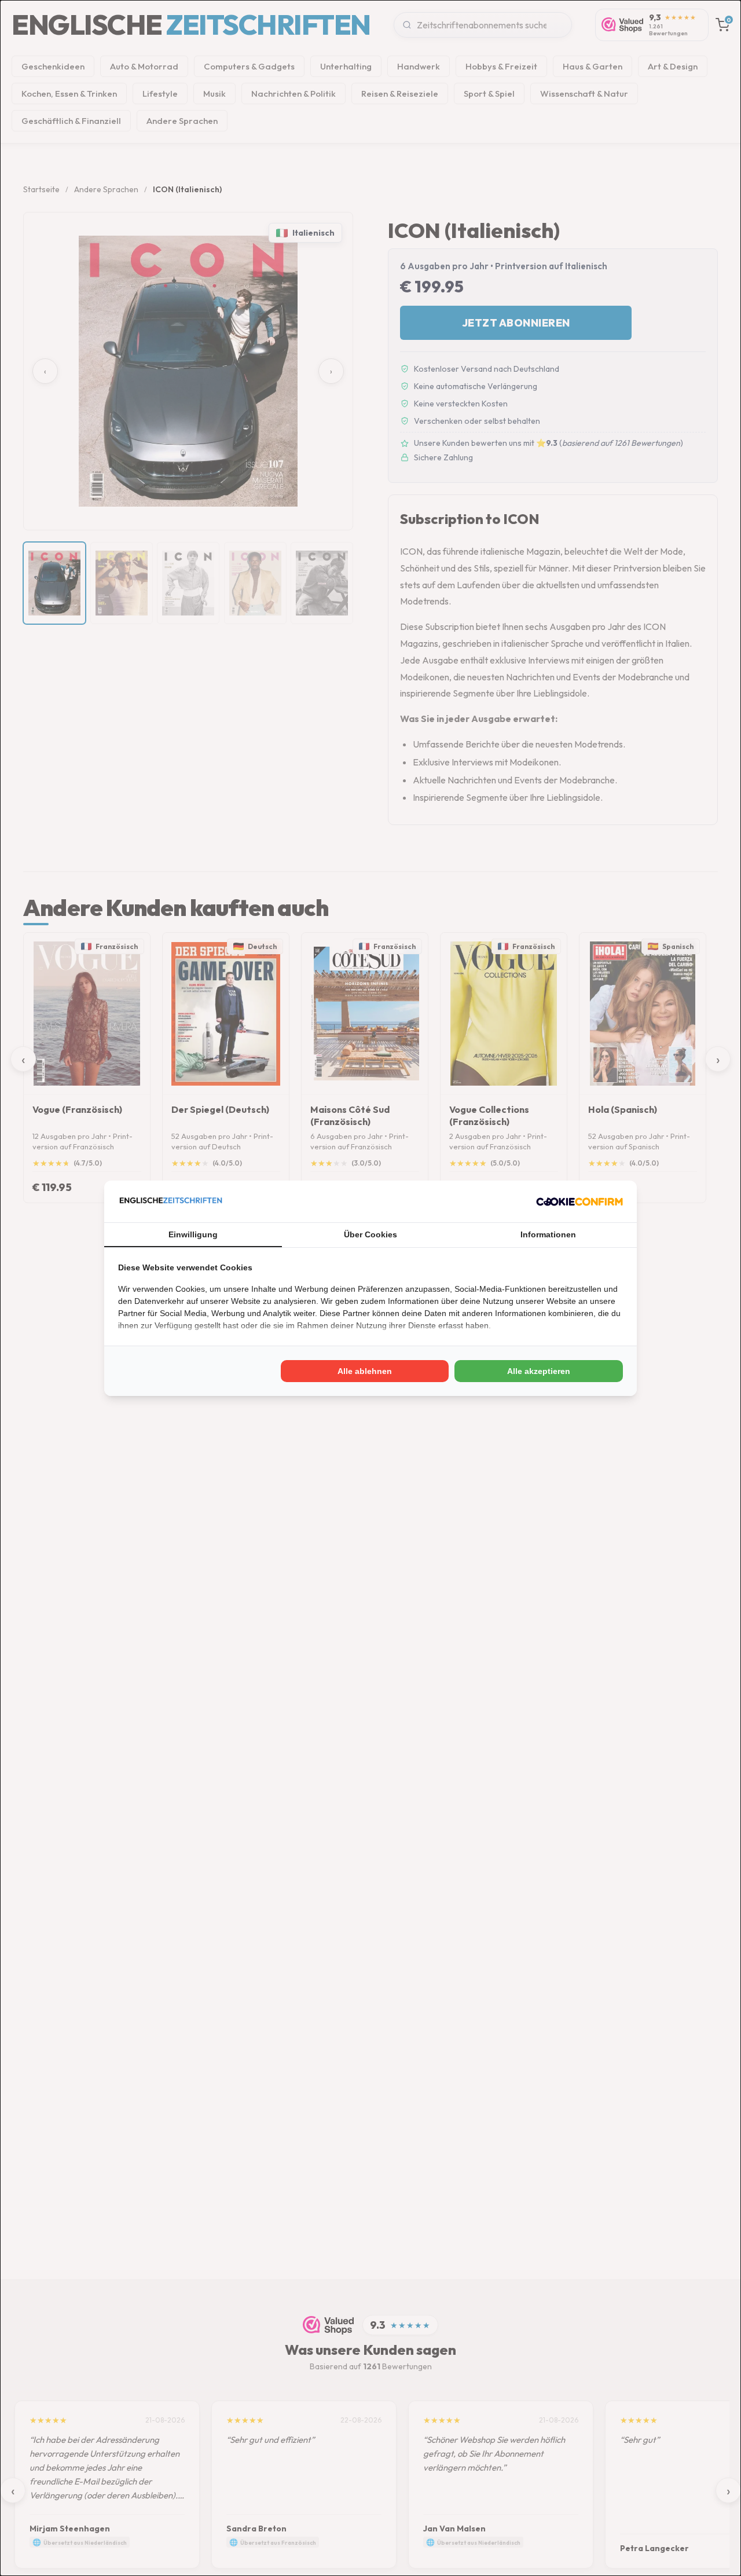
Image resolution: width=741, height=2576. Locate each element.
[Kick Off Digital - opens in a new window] (579, 1201)
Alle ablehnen (365, 1371)
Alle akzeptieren (539, 1371)
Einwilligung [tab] (193, 1234)
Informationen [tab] (548, 1234)
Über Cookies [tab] (370, 1234)
